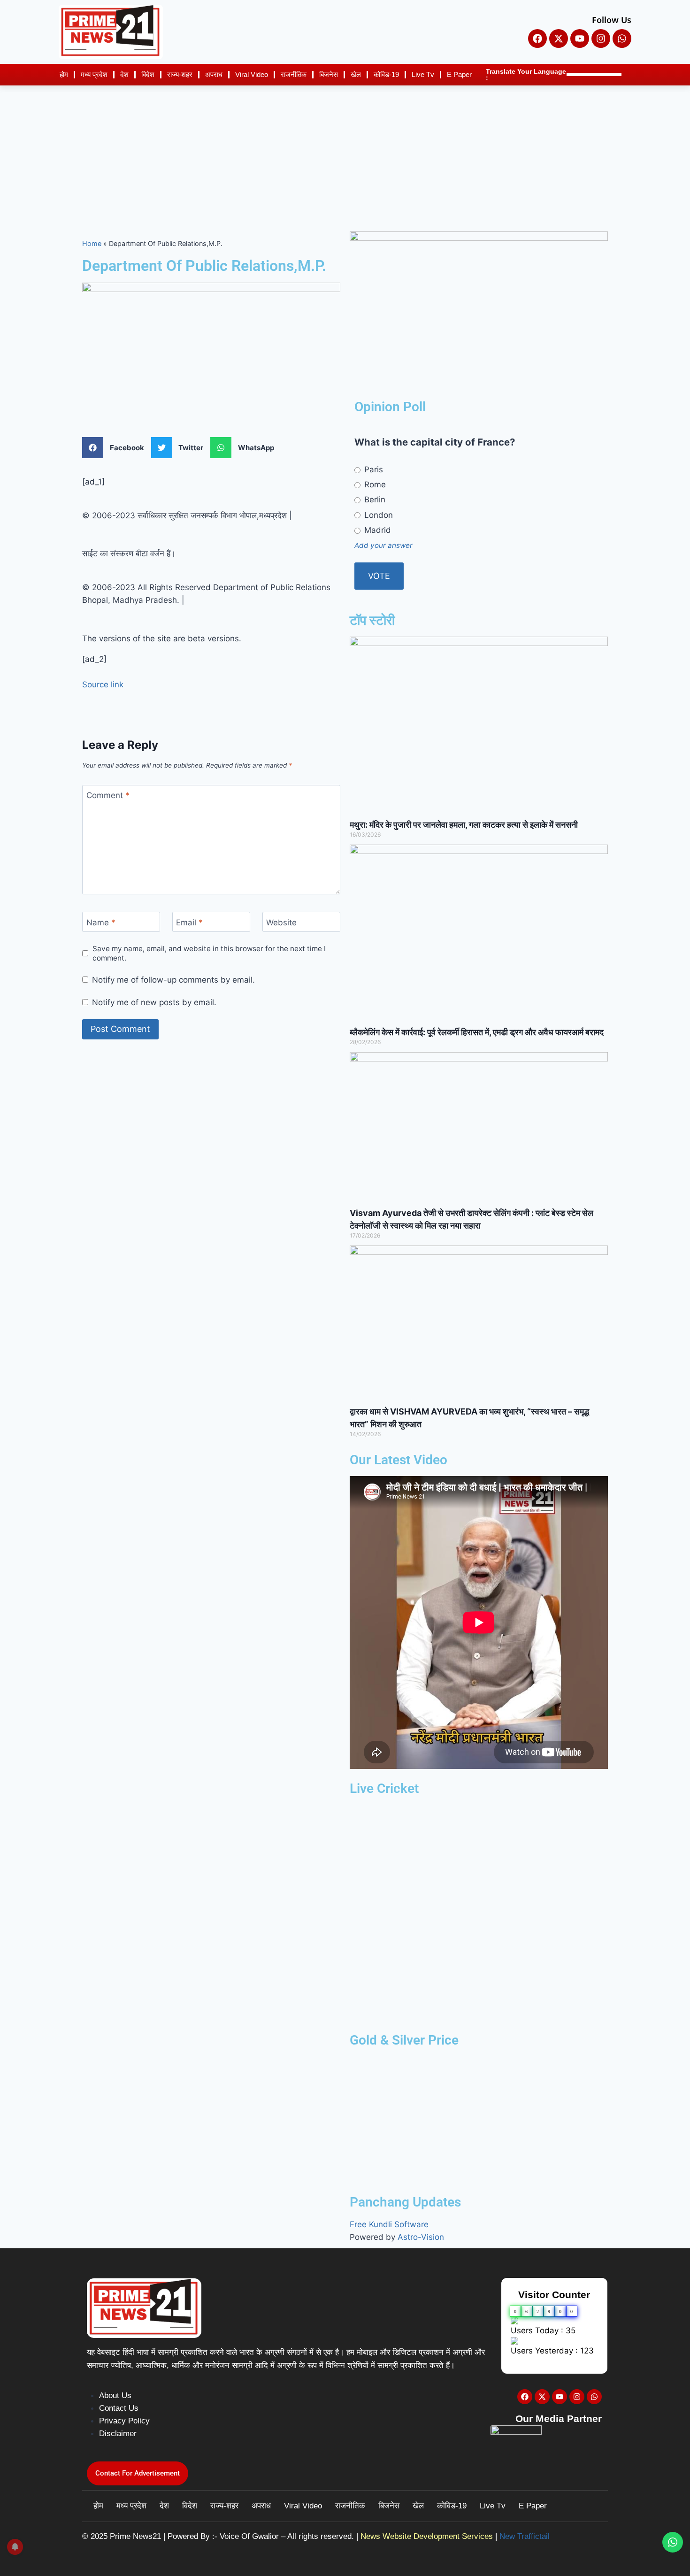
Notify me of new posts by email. (154, 1002)
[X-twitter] (559, 38)
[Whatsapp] (622, 38)
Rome (374, 484)
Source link (103, 684)
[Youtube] (580, 38)
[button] (117, 448)
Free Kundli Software (389, 2224)
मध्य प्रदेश (94, 74)
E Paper (459, 74)
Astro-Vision (421, 2237)
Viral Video (252, 74)
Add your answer (383, 545)
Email (189, 922)
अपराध (214, 74)
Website (281, 922)
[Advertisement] (345, 156)
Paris (372, 469)
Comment (108, 795)
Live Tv (423, 74)
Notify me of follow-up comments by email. (173, 980)
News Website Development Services (427, 2536)
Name (101, 922)
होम (64, 74)
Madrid (376, 530)
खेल (356, 74)
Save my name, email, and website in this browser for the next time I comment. (209, 953)
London (377, 515)
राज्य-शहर (180, 74)
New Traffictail (525, 2536)
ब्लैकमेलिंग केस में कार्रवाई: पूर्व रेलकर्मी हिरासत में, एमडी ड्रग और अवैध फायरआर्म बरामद (477, 1032)
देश (124, 74)
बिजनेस (329, 74)
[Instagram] (601, 38)
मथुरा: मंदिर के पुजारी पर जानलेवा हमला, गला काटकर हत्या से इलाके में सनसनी (464, 825)
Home (92, 243)
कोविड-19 (386, 74)
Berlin (374, 500)
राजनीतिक (294, 74)
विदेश (148, 74)
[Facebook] (537, 38)
